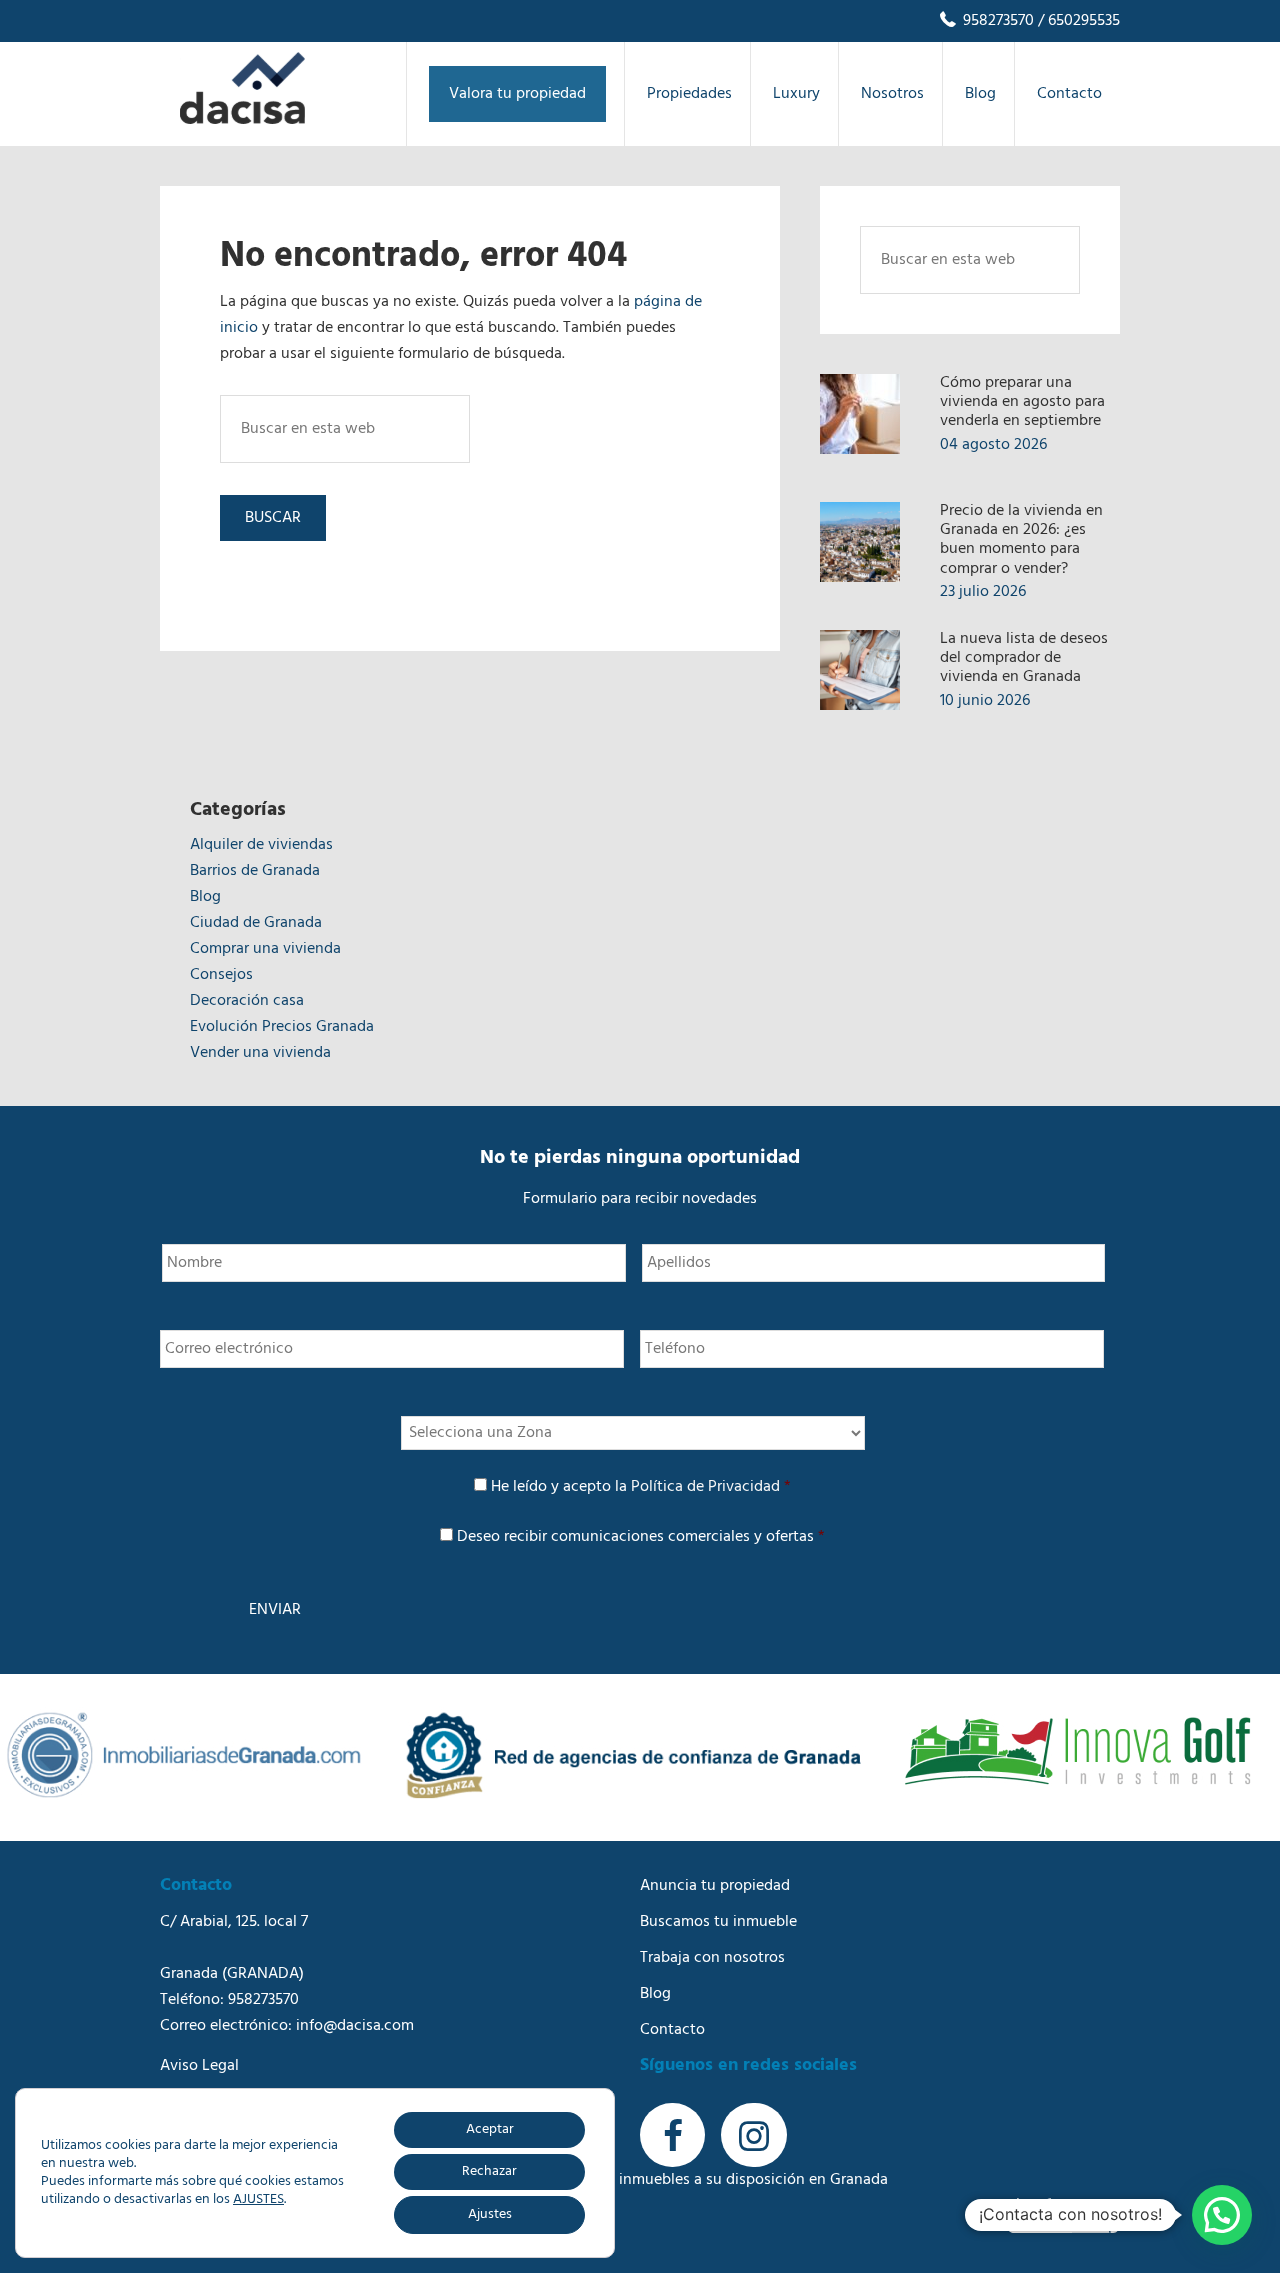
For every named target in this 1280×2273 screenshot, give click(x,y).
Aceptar (490, 2129)
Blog (205, 897)
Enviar (275, 1610)
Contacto (672, 2030)
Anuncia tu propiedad (715, 1886)
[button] (1222, 2215)
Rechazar (489, 2171)
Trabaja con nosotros (712, 1958)
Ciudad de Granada (256, 923)
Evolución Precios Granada (282, 1027)
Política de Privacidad (705, 1487)
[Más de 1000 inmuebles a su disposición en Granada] (242, 120)
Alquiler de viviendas (261, 845)
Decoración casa (247, 1001)
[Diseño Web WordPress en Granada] (1063, 2215)
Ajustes (490, 2214)
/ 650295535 (1077, 21)
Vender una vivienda (260, 1053)
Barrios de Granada (255, 871)
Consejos (221, 975)
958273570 (996, 21)
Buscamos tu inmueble (718, 1922)
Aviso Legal (199, 2066)
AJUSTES (258, 2200)
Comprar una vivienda (265, 949)
